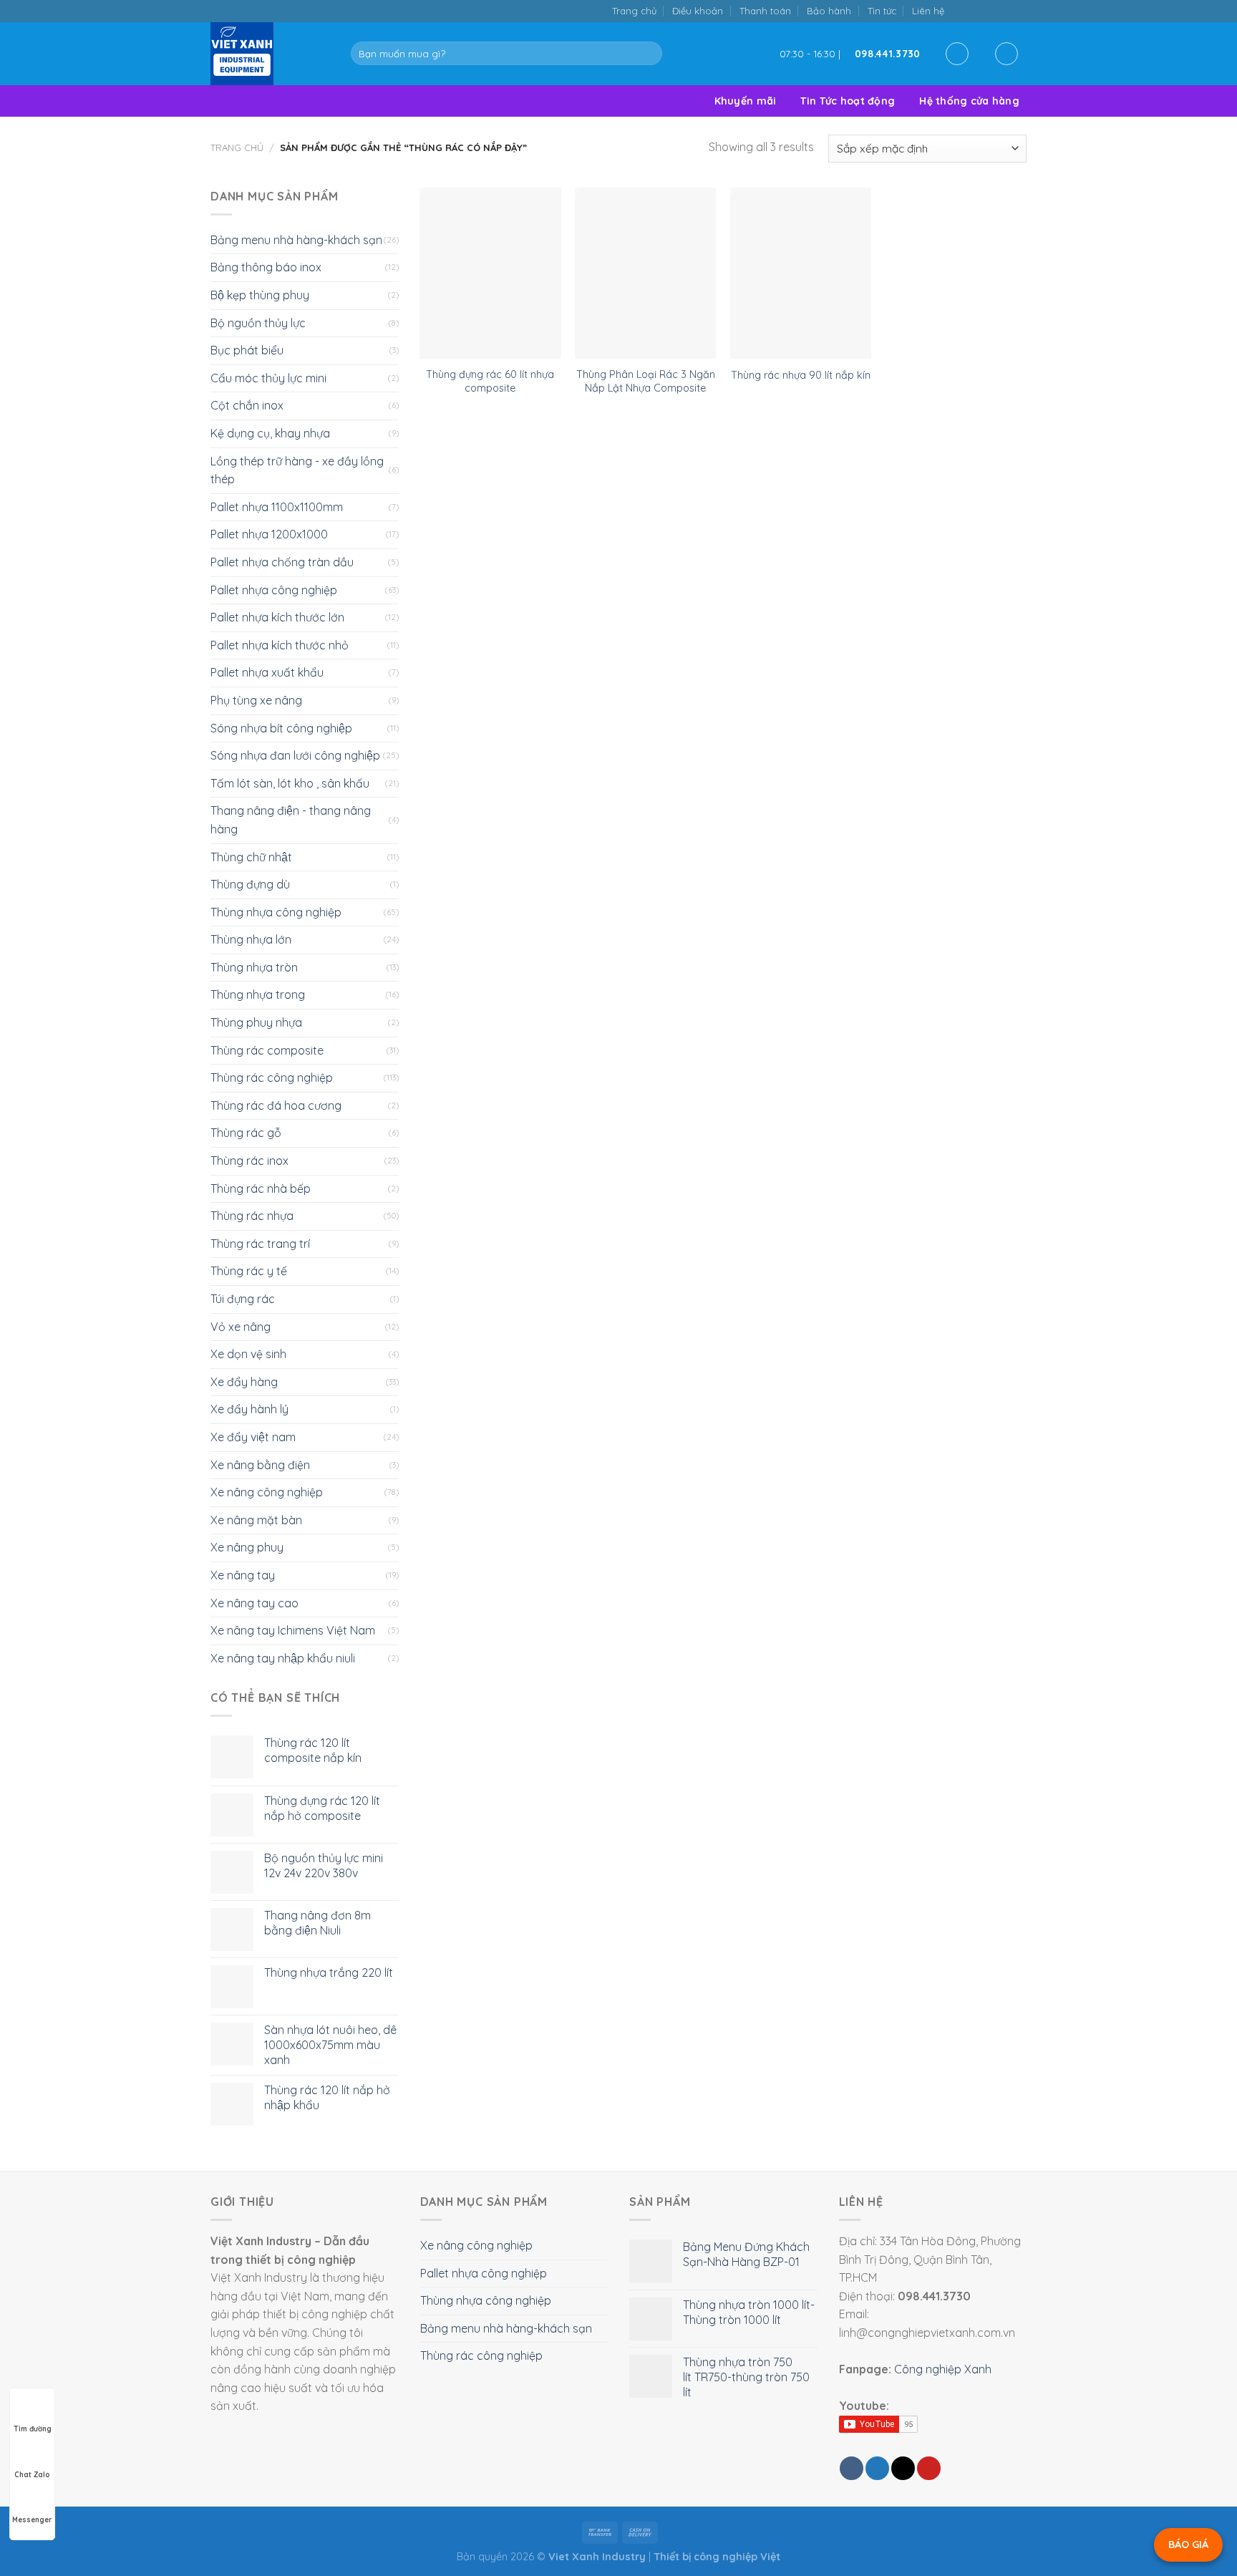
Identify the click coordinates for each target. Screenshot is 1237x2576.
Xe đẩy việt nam (253, 1437)
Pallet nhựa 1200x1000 (269, 534)
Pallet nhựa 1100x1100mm (277, 507)
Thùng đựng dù (250, 884)
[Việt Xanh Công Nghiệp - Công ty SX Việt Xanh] (270, 54)
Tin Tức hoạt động (848, 101)
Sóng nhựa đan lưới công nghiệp (295, 755)
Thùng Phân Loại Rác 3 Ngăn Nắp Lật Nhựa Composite (646, 381)
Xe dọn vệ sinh (248, 1354)
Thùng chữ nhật (251, 857)
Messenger (32, 2520)
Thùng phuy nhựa (256, 1022)
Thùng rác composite (267, 1050)
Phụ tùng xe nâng (256, 700)
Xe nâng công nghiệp (267, 1492)
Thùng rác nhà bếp (261, 1188)
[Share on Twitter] (877, 2468)
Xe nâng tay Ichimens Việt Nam (293, 1630)
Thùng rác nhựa (252, 1216)
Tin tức (882, 11)
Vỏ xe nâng (241, 1327)
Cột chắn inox (247, 405)
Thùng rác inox (249, 1161)
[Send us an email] (990, 10)
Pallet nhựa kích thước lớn (277, 617)
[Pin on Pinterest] (929, 2468)
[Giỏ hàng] (1006, 54)
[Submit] (648, 54)
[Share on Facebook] (852, 2468)
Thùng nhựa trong (258, 994)
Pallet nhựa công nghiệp (274, 590)
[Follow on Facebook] (960, 10)
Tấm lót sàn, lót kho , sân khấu (290, 783)
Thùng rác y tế (249, 1271)
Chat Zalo (32, 2475)
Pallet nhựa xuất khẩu (267, 672)
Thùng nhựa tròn (254, 967)
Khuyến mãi (746, 101)
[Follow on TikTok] (975, 10)
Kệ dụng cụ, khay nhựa (270, 433)
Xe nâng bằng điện (260, 1465)
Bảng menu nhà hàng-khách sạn (296, 240)
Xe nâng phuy (247, 1547)
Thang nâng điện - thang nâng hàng (291, 820)
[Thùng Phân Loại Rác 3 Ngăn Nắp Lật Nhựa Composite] (645, 273)
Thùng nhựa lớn (251, 939)
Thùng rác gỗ (246, 1133)
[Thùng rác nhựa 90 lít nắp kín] (801, 273)
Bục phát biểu (247, 350)
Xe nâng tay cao (254, 1603)
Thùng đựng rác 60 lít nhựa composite (490, 381)
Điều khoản (698, 11)
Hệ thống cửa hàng (969, 101)
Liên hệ (928, 11)
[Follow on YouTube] (1019, 10)
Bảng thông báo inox (266, 267)
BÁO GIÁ (1188, 2544)
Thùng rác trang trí (260, 1244)
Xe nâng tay (243, 1575)
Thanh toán (765, 11)
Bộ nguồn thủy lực (258, 323)
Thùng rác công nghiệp (272, 1078)
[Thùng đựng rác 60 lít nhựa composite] (490, 273)
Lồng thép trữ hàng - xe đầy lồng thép (297, 470)
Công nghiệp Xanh (943, 2369)
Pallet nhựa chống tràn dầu (282, 562)
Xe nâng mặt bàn (256, 1520)
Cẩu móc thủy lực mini (268, 378)
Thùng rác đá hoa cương (276, 1105)
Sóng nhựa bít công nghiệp (281, 728)
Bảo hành (829, 11)
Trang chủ (634, 11)
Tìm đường (33, 2429)
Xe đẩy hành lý (249, 1409)
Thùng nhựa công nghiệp (276, 912)
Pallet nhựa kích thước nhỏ (280, 645)
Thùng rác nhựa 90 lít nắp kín (801, 375)
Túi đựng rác (243, 1299)
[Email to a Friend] (903, 2468)
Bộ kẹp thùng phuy (260, 295)
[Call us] (1004, 10)
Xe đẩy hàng (244, 1382)
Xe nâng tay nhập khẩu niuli (283, 1658)
